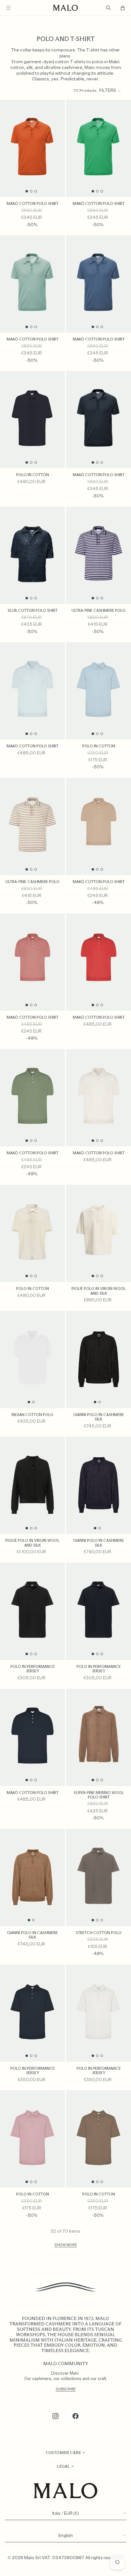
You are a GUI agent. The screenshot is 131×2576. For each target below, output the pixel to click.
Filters (108, 91)
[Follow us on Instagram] (56, 2416)
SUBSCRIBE (66, 2389)
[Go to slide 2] (31, 191)
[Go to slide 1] (27, 191)
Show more (66, 2245)
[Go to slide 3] (36, 191)
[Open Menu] (8, 8)
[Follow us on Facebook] (76, 2416)
